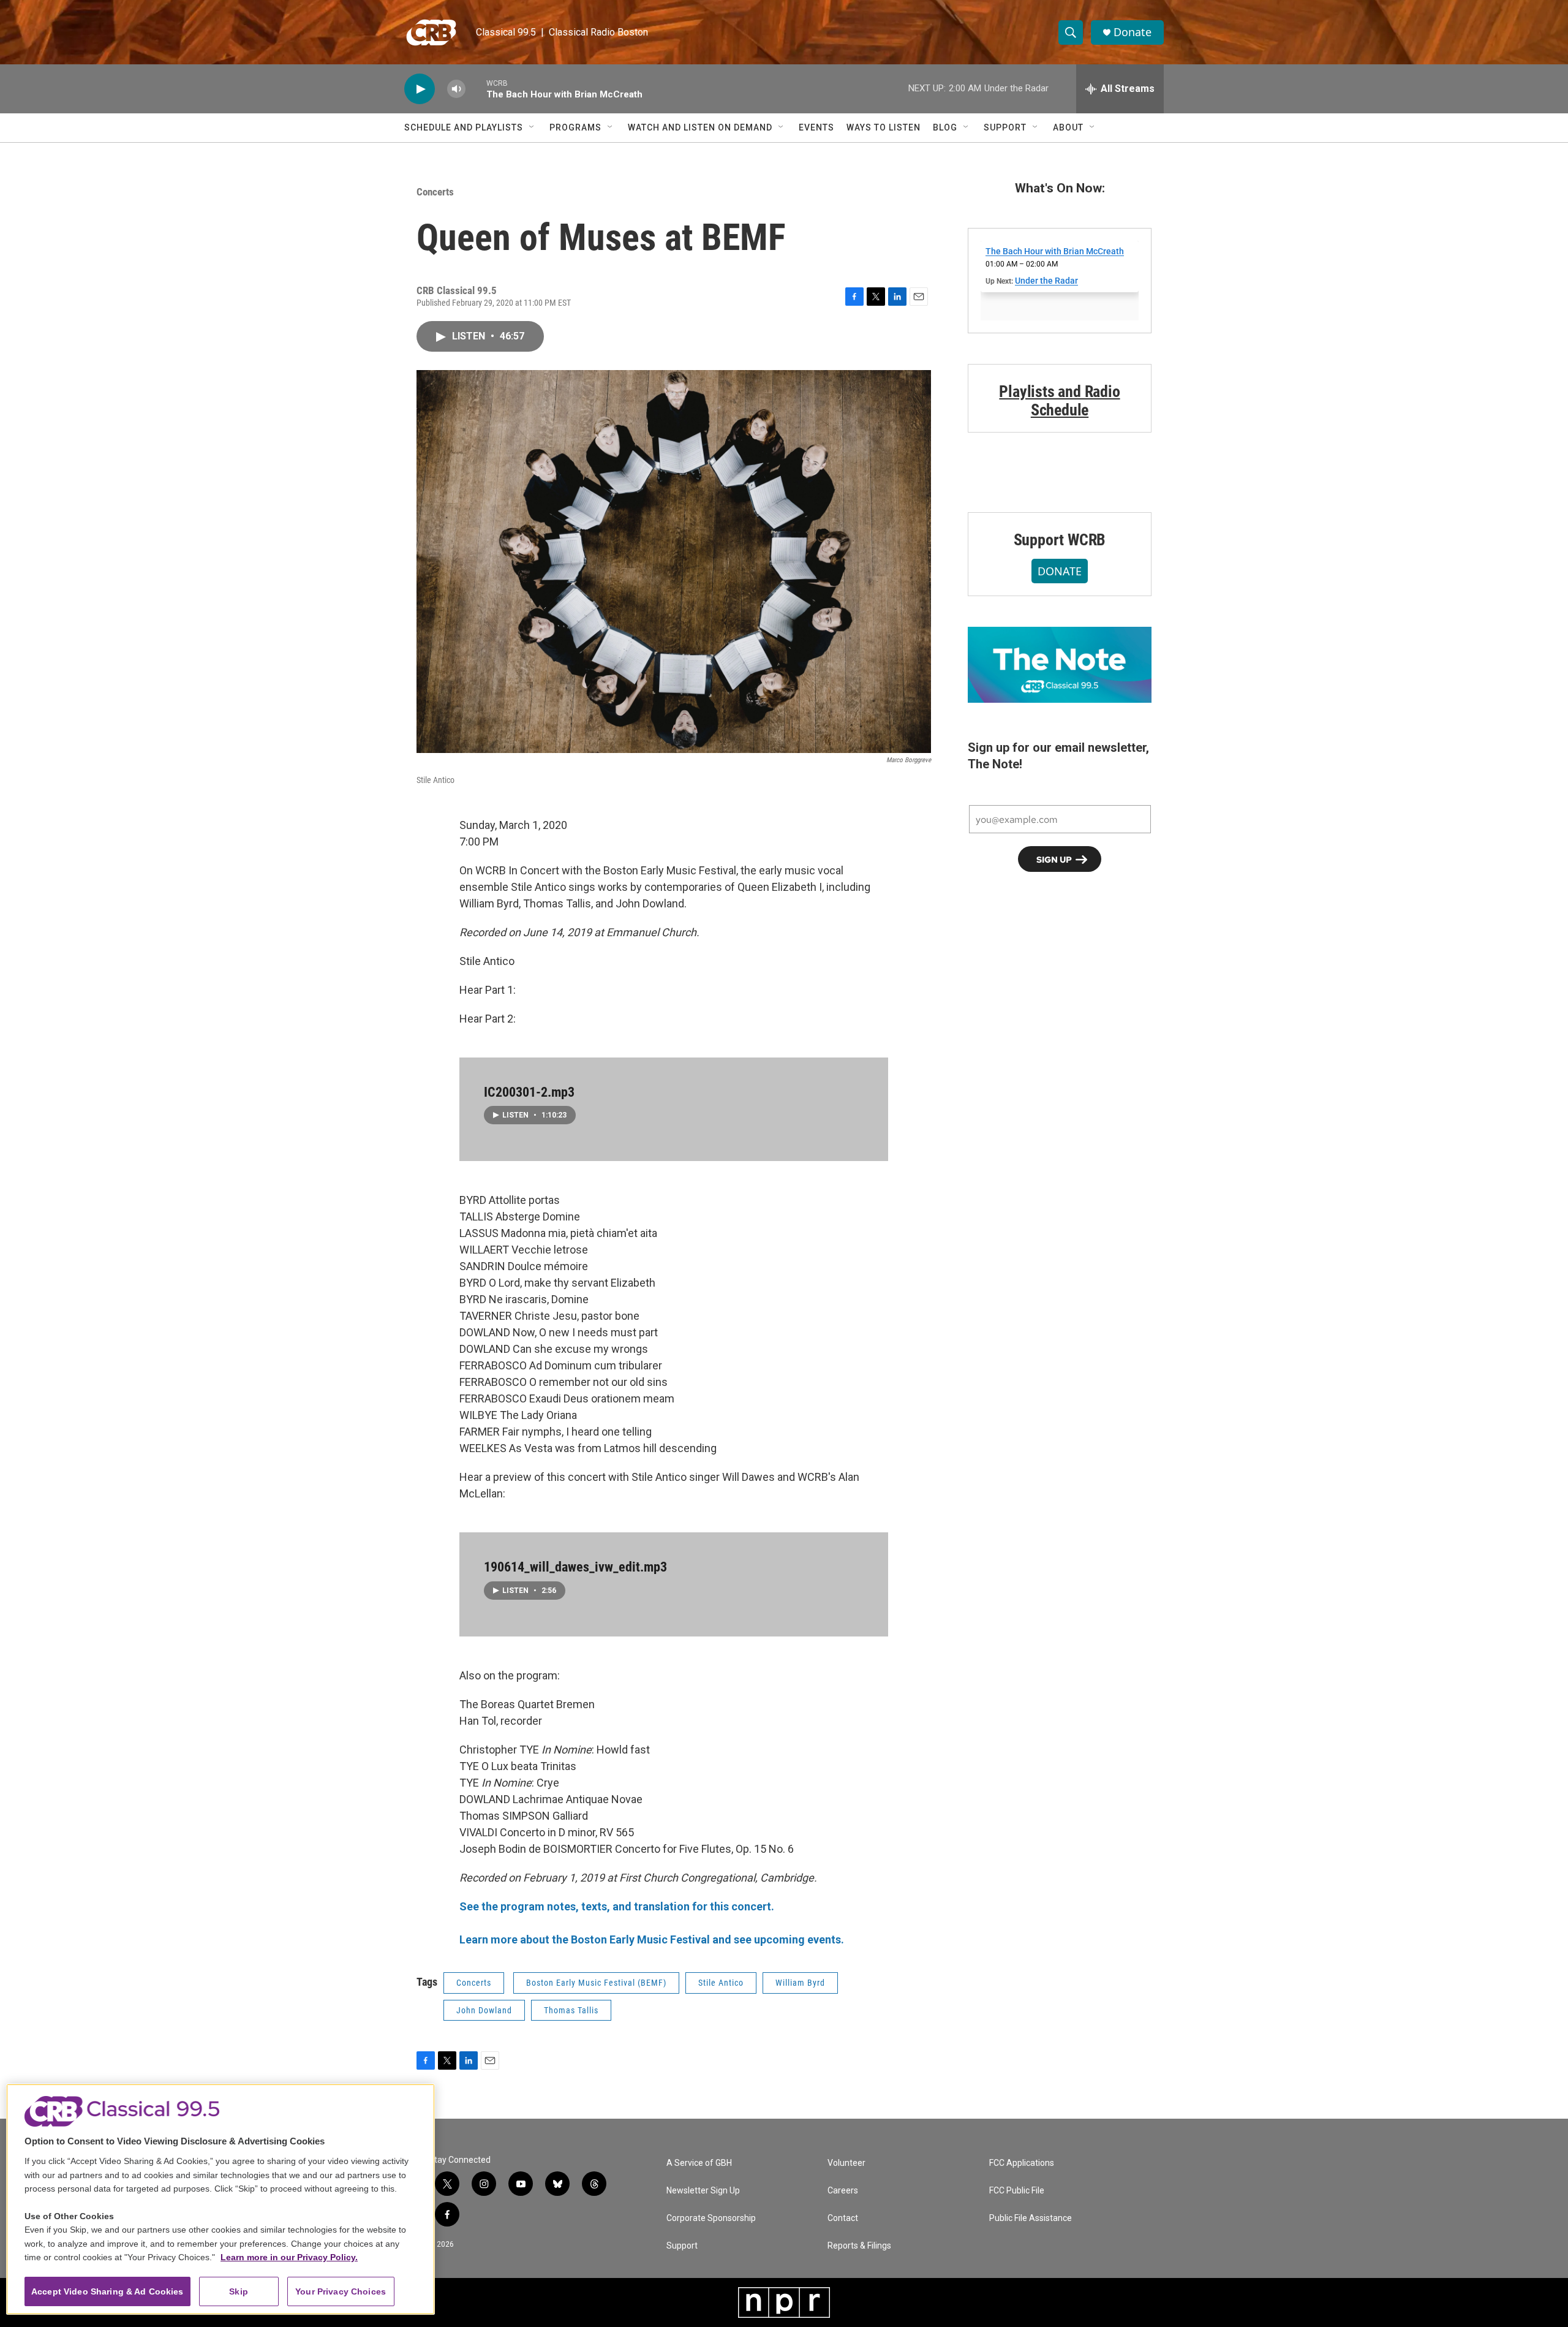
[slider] (476, 89)
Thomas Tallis (571, 2010)
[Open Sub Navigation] (532, 127)
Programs (575, 127)
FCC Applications (1022, 2163)
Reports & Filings (859, 2246)
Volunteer (846, 2163)
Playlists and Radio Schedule (1059, 401)
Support (1005, 127)
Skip (239, 2291)
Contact (843, 2218)
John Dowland (484, 2010)
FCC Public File (1017, 2191)
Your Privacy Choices (341, 2291)
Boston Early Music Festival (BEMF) (596, 1983)
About (1068, 127)
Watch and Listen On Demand (700, 127)
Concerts (435, 192)
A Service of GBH (699, 2163)
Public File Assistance (1031, 2218)
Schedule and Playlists (464, 127)
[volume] (456, 89)
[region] (221, 2199)
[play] (420, 89)
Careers (843, 2191)
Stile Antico (721, 1983)
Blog (945, 127)
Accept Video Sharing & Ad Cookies (107, 2291)
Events (816, 127)
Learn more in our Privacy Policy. (289, 2257)
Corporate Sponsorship (711, 2218)
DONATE (1060, 571)
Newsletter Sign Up (703, 2191)
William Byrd (800, 1983)
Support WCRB (1060, 540)
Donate (1133, 32)
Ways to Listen (884, 127)
